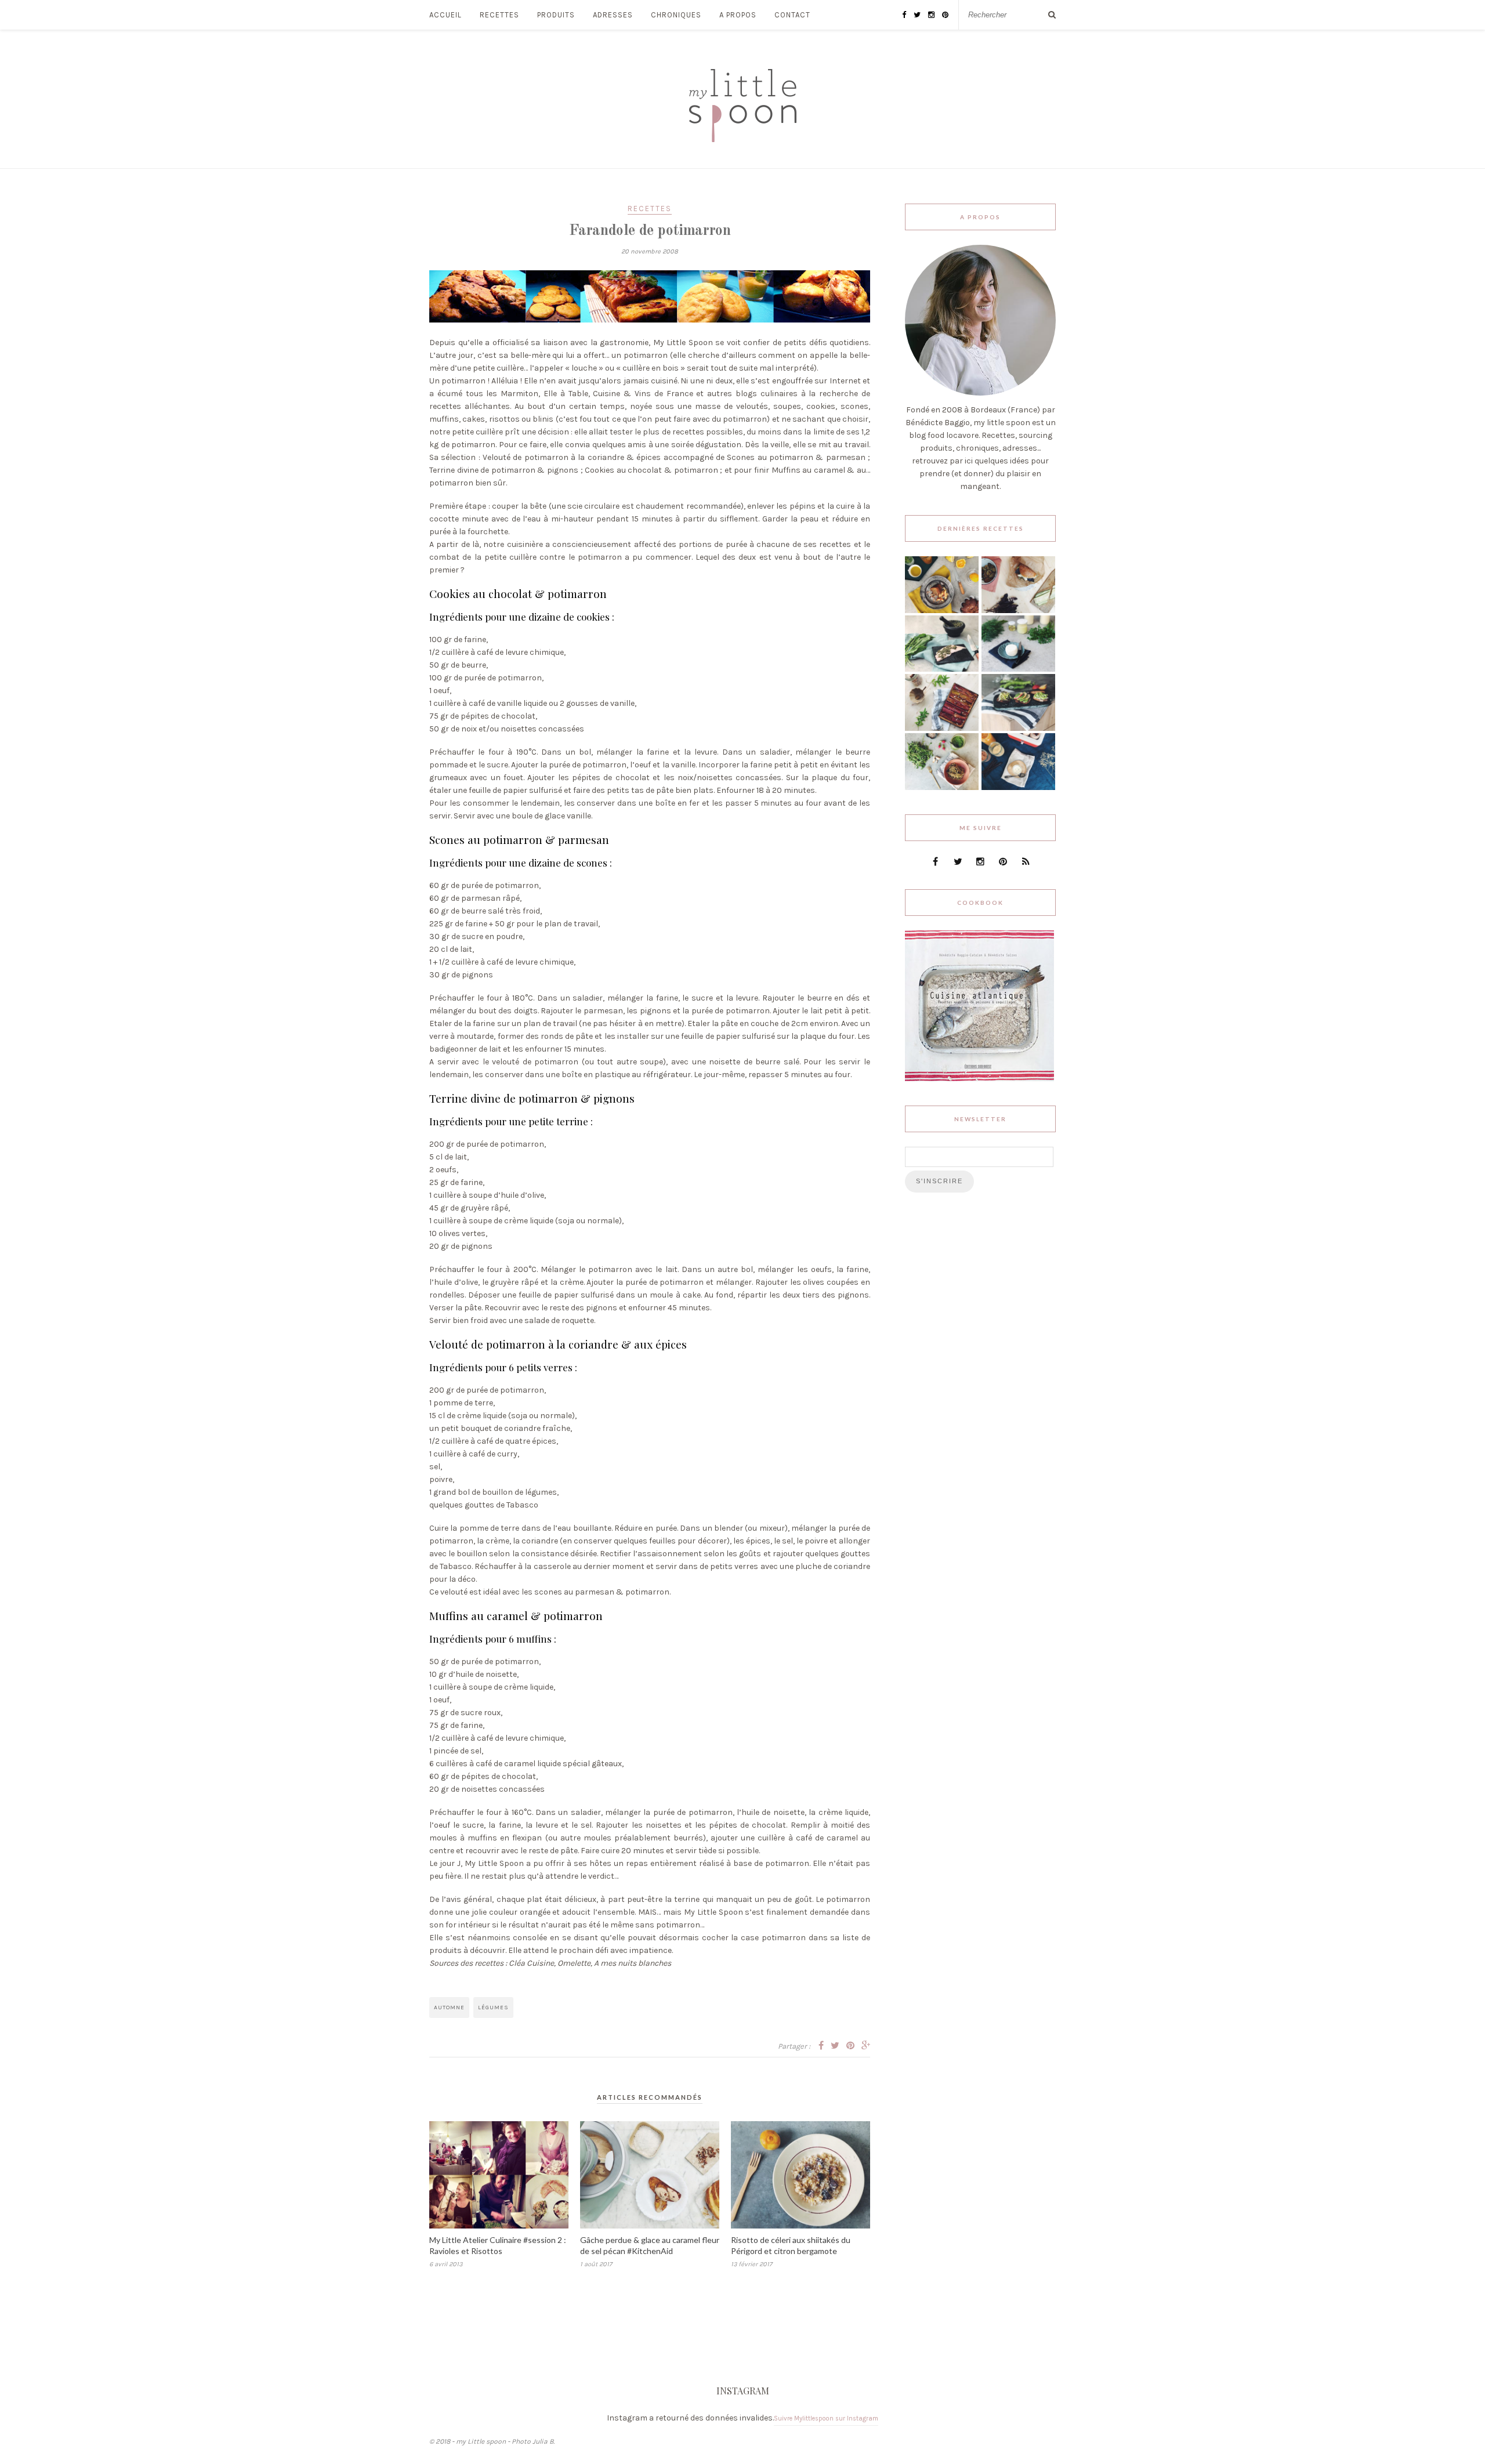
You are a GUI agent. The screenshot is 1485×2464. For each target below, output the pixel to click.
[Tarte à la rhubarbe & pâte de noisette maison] (942, 728)
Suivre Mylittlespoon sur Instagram (826, 2418)
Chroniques (676, 15)
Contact (792, 15)
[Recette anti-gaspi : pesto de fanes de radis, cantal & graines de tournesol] (942, 787)
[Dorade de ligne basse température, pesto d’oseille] (942, 669)
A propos (738, 15)
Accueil (445, 15)
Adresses (613, 15)
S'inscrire (939, 1181)
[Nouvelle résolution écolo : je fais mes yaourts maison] (1018, 787)
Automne (449, 2008)
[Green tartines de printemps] (1018, 728)
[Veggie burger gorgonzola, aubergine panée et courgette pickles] (1018, 610)
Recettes (499, 15)
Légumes (493, 2008)
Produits (556, 15)
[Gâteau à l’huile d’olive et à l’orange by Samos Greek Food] (942, 610)
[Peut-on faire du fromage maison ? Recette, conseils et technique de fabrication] (1018, 669)
